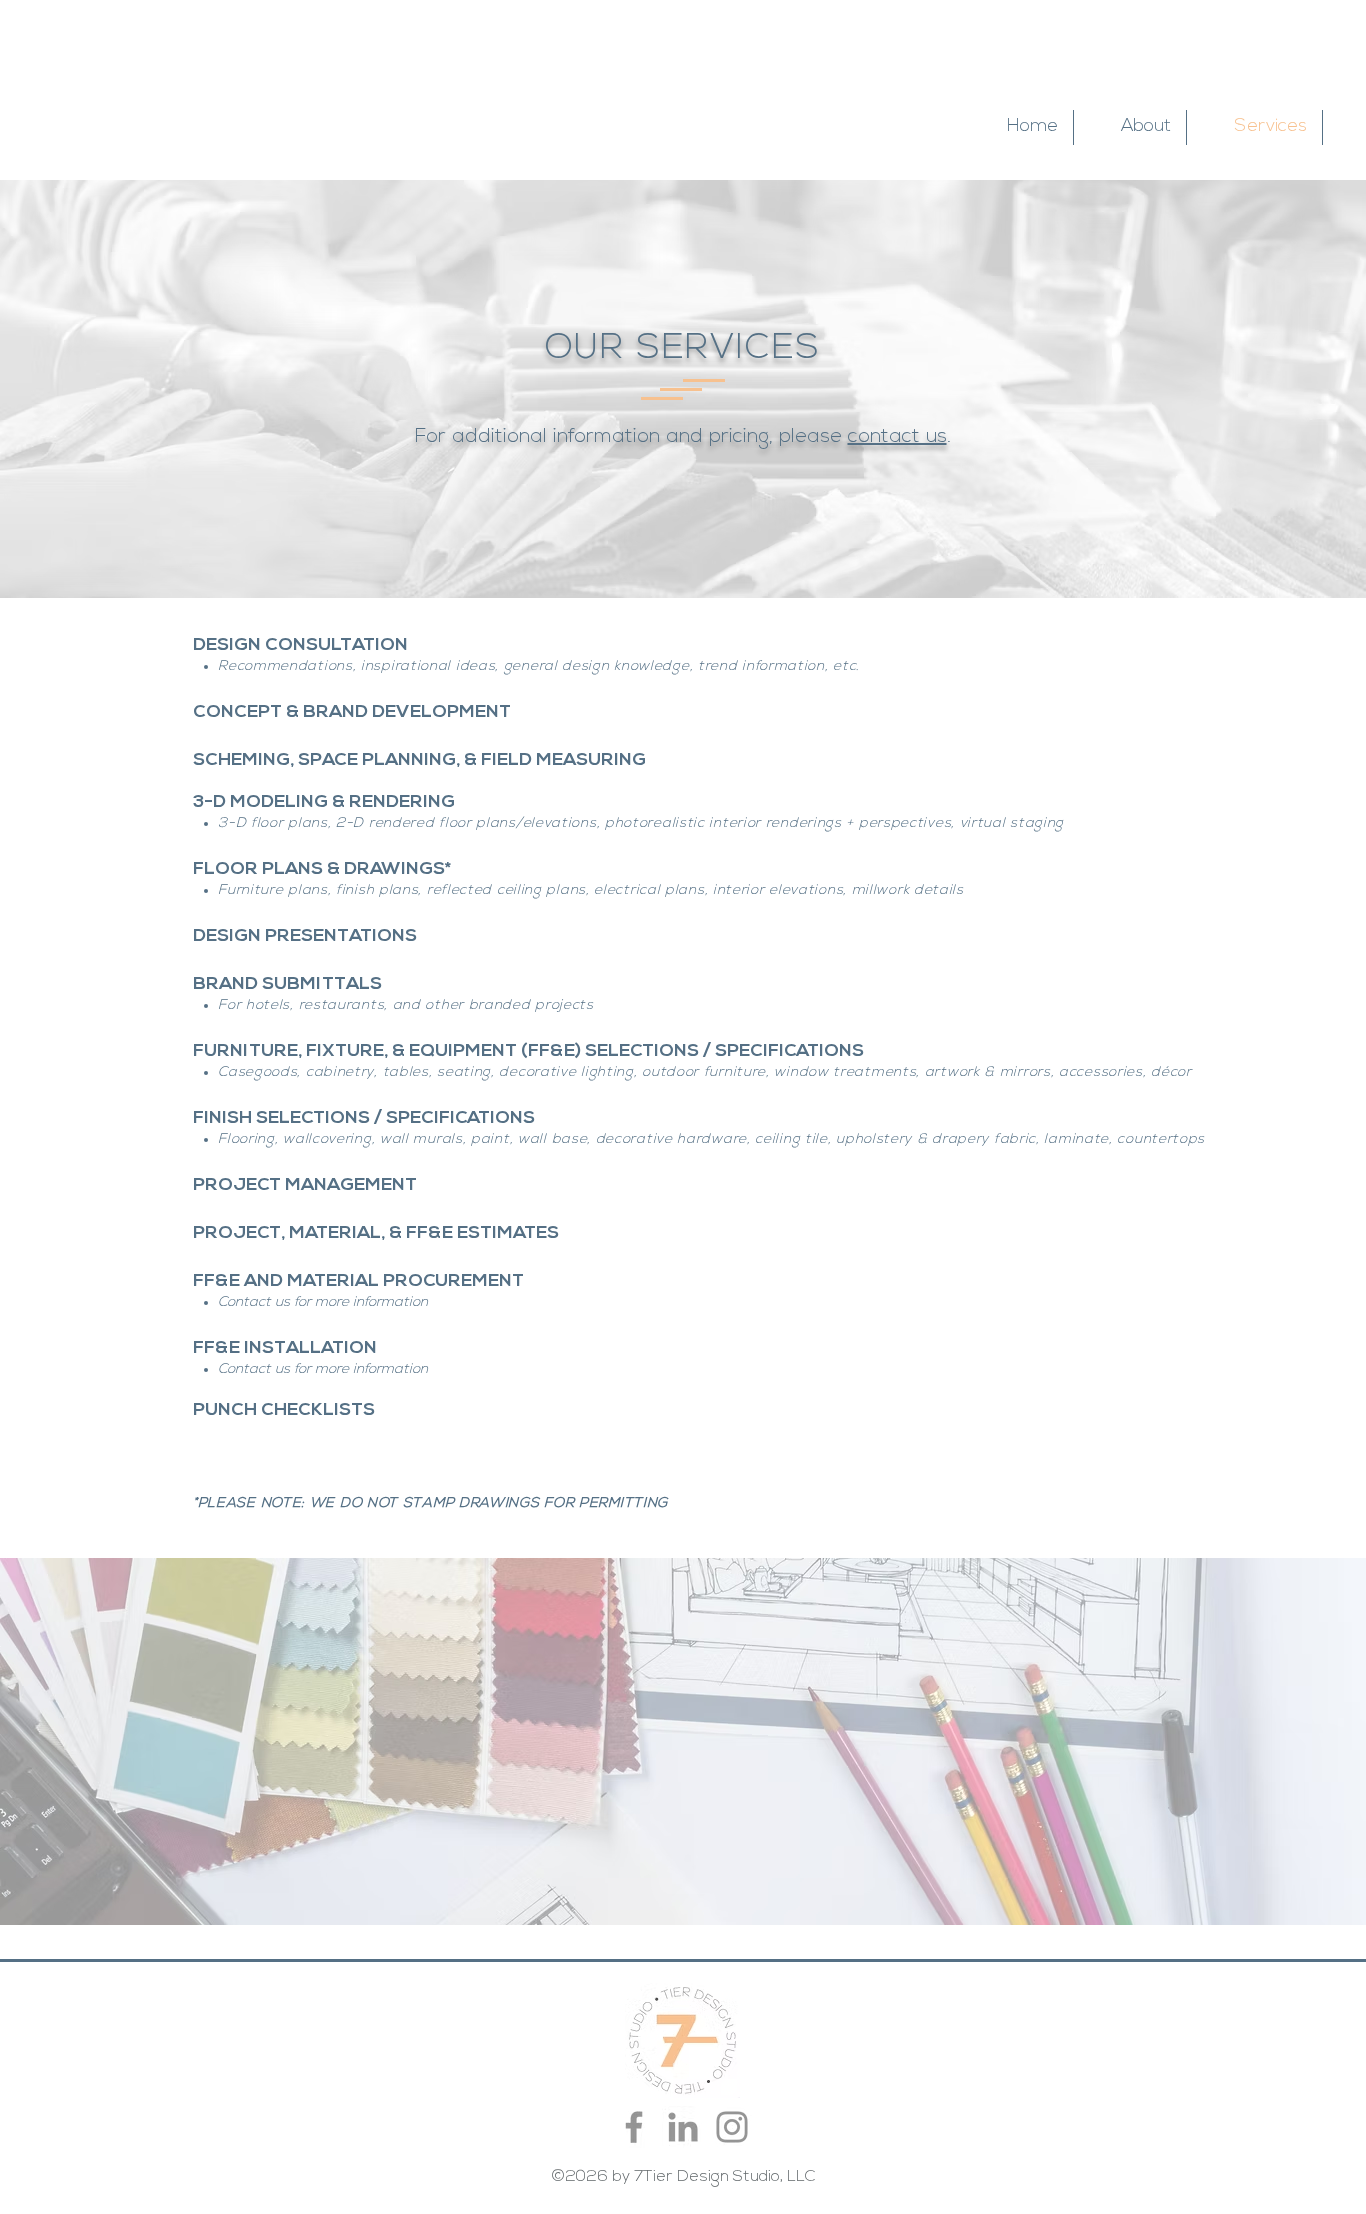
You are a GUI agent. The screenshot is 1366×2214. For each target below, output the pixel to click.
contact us (897, 437)
